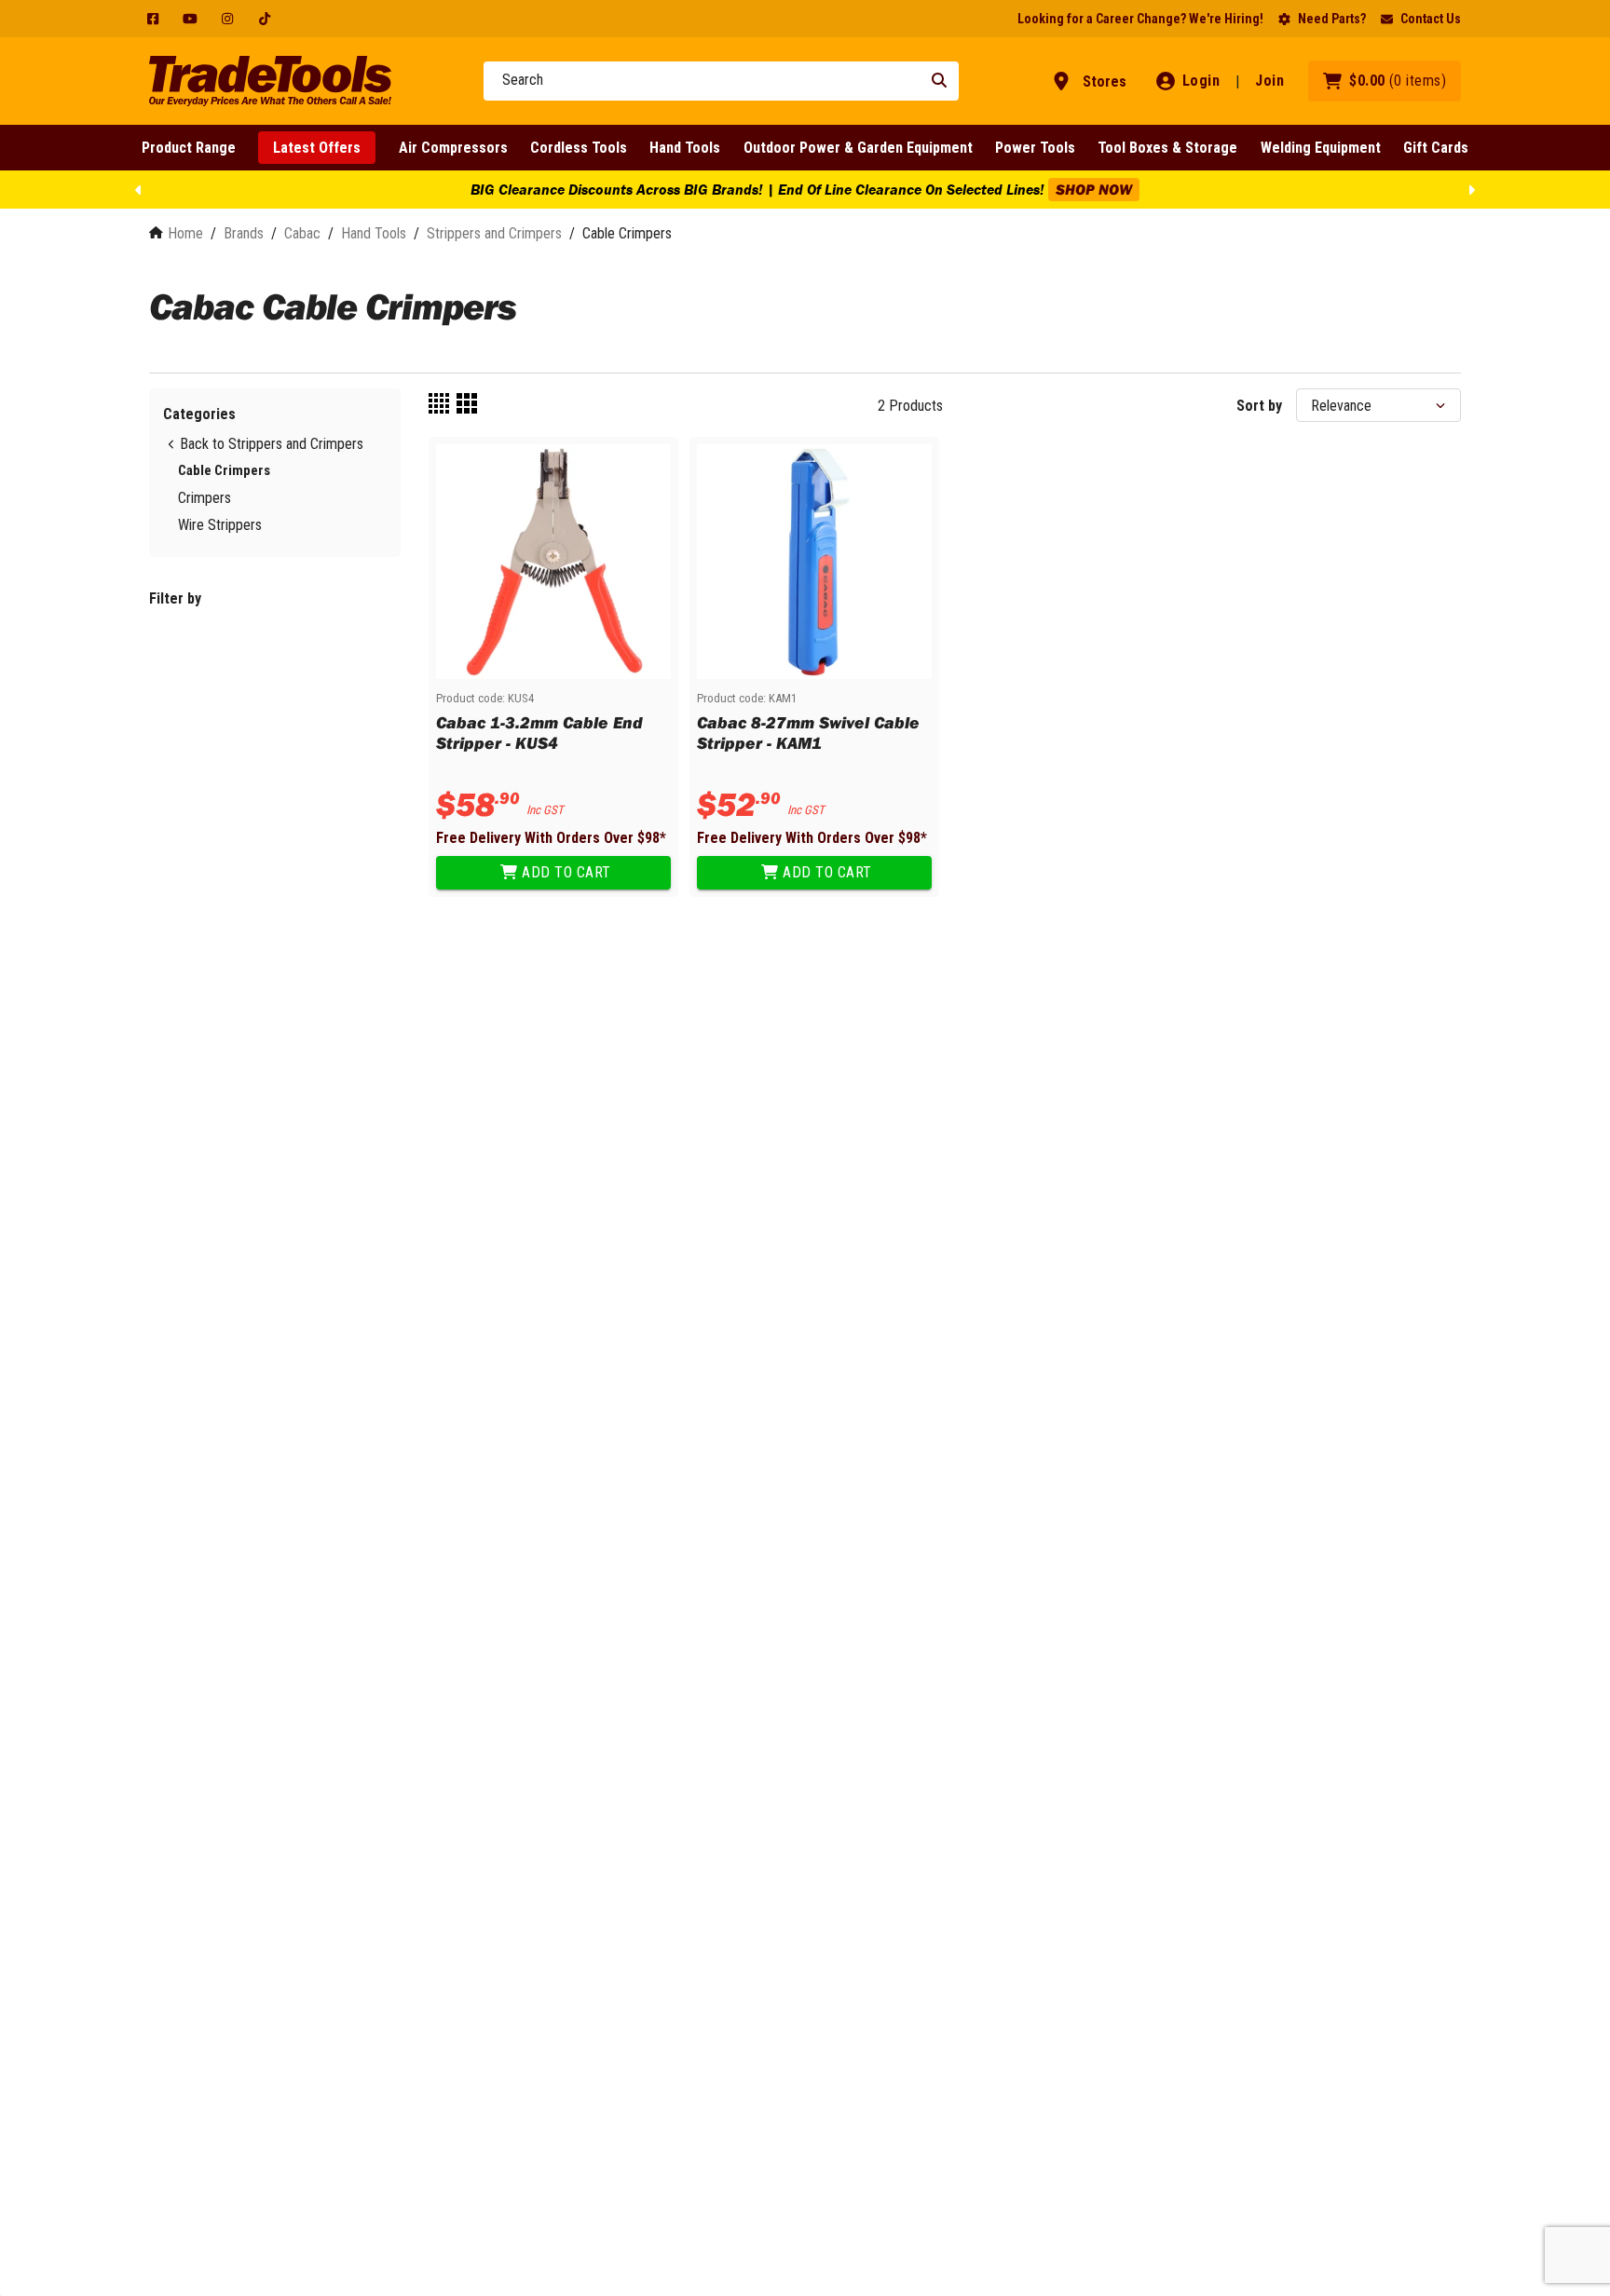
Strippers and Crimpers (494, 233)
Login (1201, 81)
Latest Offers (317, 148)
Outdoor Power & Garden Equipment (858, 148)
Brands (244, 233)
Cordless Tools (579, 148)
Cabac (302, 233)
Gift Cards (1436, 148)
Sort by (1259, 406)
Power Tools (1035, 148)
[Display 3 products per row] (467, 405)
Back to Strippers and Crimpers (272, 444)
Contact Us (1431, 19)
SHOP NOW (1094, 189)
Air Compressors (453, 148)
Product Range (189, 148)
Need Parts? (1332, 19)
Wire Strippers (220, 525)
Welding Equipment (1321, 148)
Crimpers (205, 498)
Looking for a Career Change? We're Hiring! (1140, 19)
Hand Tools (685, 148)
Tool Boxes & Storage (1167, 148)
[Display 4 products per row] (439, 405)
